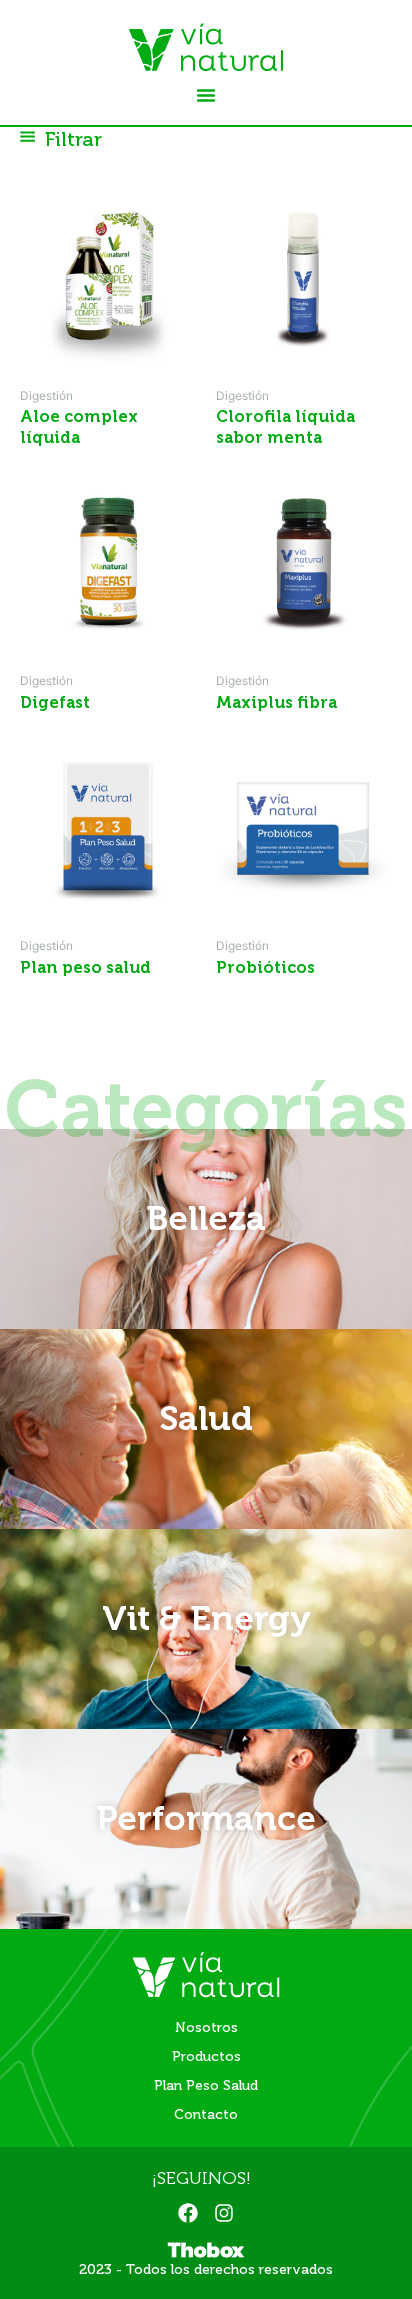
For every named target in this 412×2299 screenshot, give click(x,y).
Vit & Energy (206, 1618)
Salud (206, 1418)
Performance (206, 1818)
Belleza (206, 1218)
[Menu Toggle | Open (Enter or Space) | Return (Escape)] (206, 95)
